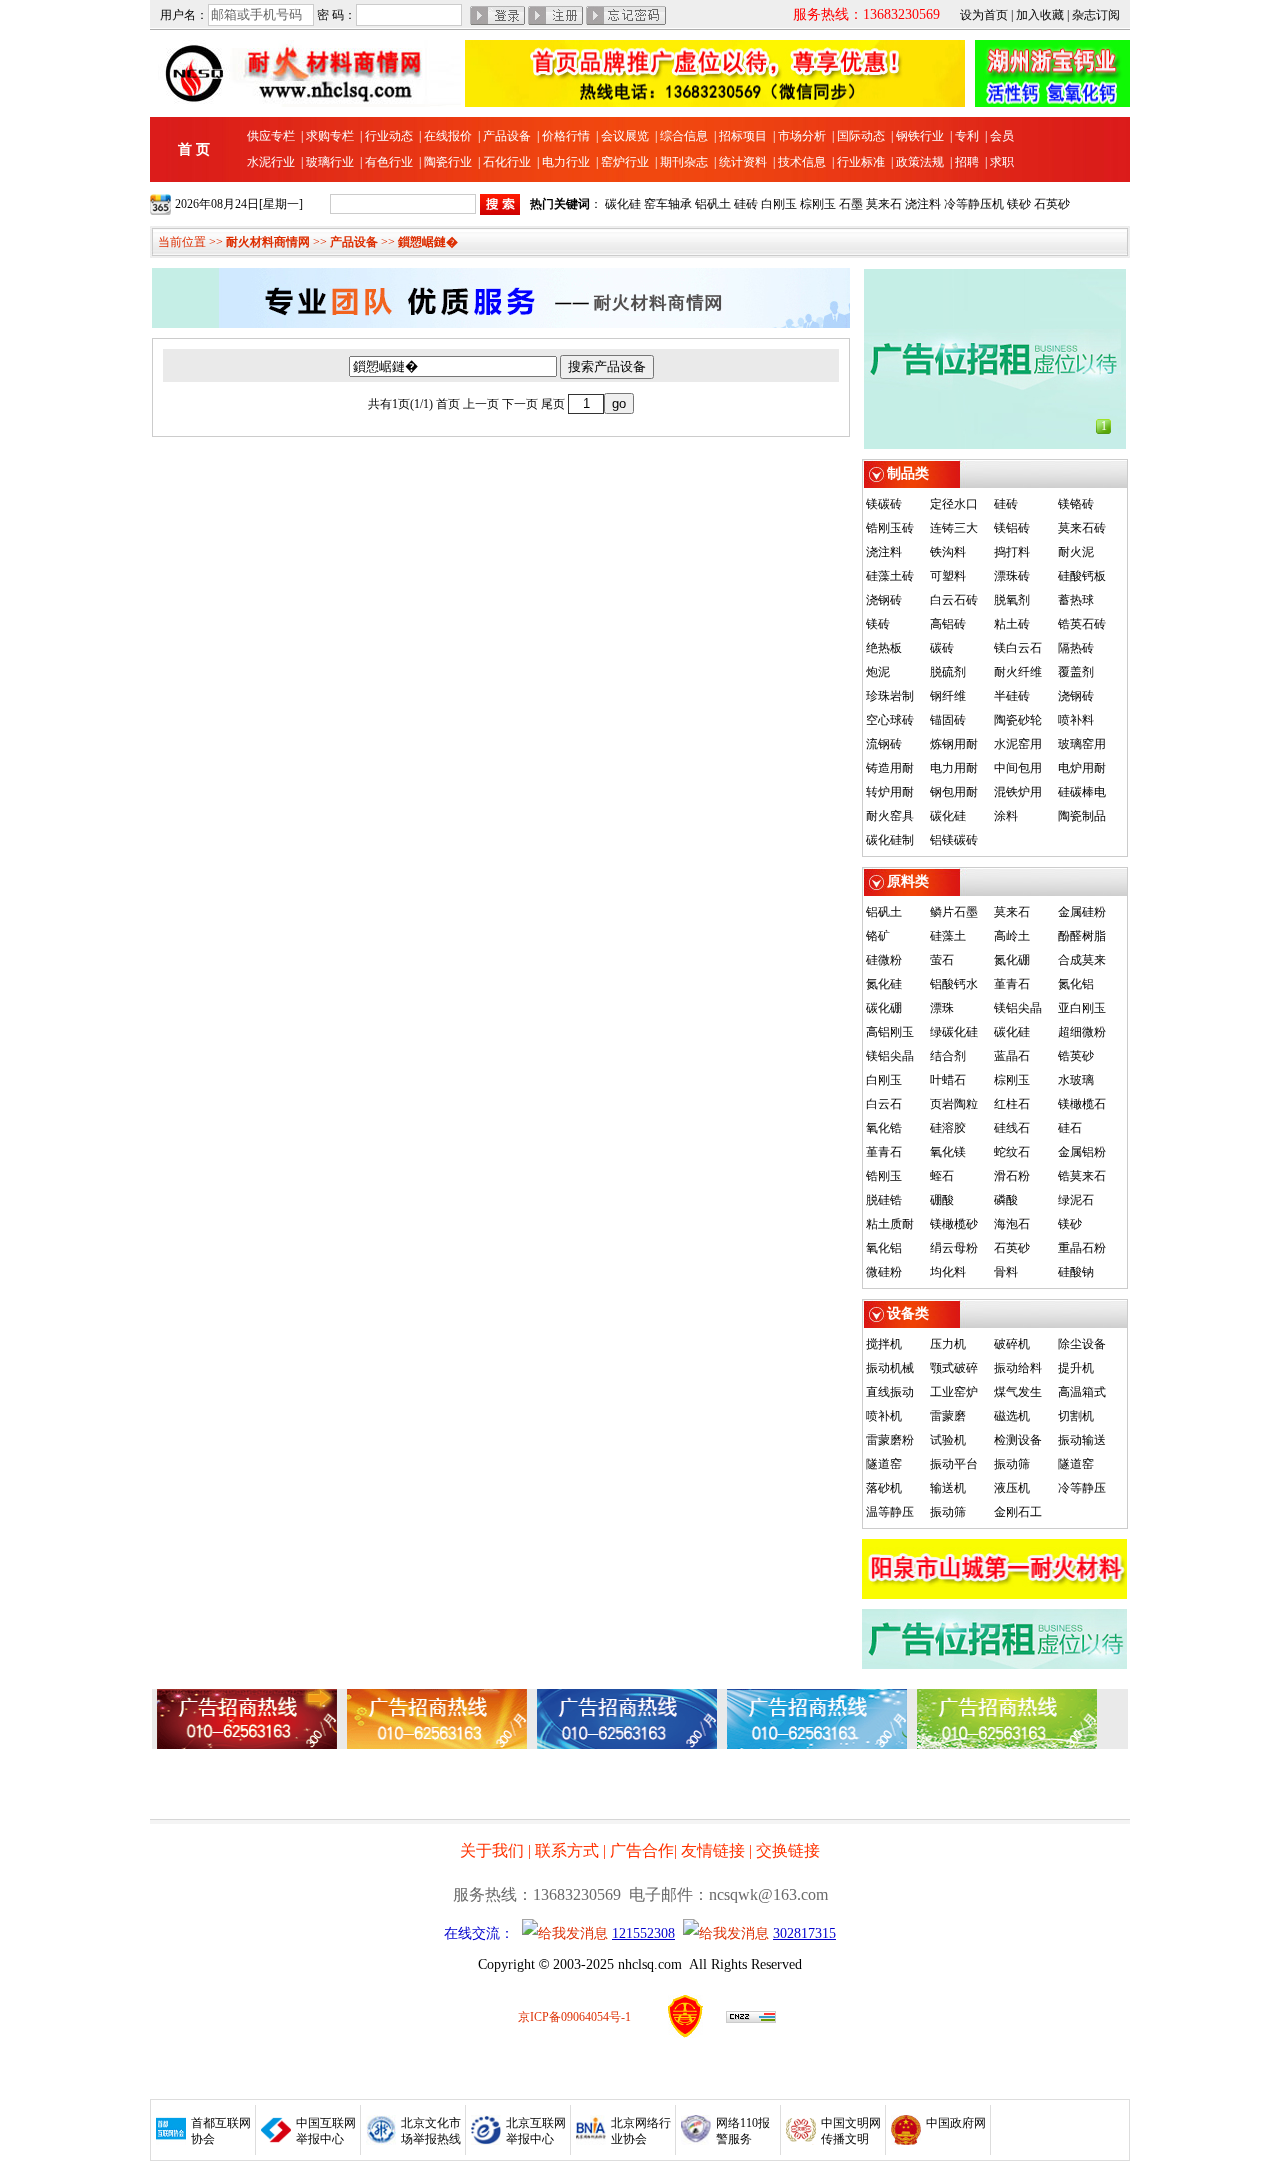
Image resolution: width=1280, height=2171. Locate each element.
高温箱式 (1082, 1392)
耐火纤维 (1018, 672)
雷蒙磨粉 (890, 1440)
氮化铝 (1076, 984)
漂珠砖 (1012, 576)
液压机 (1012, 1488)
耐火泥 (1076, 552)
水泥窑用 (1018, 744)
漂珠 (942, 1008)
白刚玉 (779, 204)
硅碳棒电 (1082, 792)
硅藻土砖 (890, 576)
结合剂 (948, 1056)
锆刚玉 (884, 1176)
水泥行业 (271, 162)
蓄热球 (1076, 600)
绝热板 (884, 648)
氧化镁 (948, 1152)
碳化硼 (884, 1008)
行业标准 (861, 162)
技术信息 (802, 162)
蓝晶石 (1012, 1056)
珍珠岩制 (890, 696)
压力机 (948, 1344)
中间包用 (1018, 768)
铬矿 (878, 936)
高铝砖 (948, 624)
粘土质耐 (890, 1224)
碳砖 (942, 648)
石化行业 (507, 162)
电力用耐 (954, 768)
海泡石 (1012, 1224)
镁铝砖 (1012, 528)
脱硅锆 (884, 1200)
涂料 (1006, 816)
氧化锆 (884, 1128)
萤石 (942, 960)
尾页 (553, 404)
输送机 (948, 1488)
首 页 (194, 149)
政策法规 (920, 162)
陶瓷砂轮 (1018, 720)
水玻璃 (1076, 1080)
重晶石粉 (1082, 1248)
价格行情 (566, 136)
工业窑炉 (954, 1392)
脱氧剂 (1012, 600)
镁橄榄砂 (954, 1224)
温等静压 (890, 1512)
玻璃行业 (330, 162)
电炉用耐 (1082, 768)
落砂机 (884, 1488)
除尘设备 (1082, 1344)
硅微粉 (884, 960)
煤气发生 (1018, 1392)
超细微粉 (1082, 1032)
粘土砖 (1012, 624)
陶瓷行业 (448, 162)
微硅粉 (884, 1272)
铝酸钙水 (954, 984)
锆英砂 (1076, 1056)
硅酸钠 (1076, 1272)
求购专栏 (330, 136)
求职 (1002, 162)
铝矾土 (713, 204)
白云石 (884, 1104)
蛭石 (942, 1176)
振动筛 (1012, 1464)
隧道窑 (884, 1464)
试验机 (948, 1440)
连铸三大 (954, 528)
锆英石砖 (1082, 624)
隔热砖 (1076, 648)
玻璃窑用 (1082, 744)
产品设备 (507, 136)
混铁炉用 (1018, 792)
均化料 (948, 1272)
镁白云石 (1018, 648)
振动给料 (1018, 1368)
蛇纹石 (1012, 1152)
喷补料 (1076, 720)
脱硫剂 (948, 672)
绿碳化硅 (954, 1032)
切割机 (1076, 1416)
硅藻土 (948, 936)
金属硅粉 (1082, 912)
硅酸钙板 (1082, 576)
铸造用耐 (890, 768)
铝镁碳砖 (954, 840)
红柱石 (1012, 1104)
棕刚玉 (818, 204)
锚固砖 (948, 720)
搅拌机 (884, 1344)
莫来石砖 (1082, 528)
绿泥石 (1076, 1200)
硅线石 (1012, 1128)
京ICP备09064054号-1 (574, 2017)
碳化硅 (623, 204)
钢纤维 (948, 696)
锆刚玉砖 (890, 528)
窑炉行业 (625, 162)
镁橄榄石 (1082, 1104)
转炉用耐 (890, 792)
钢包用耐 (954, 792)
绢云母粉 (954, 1248)
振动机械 (890, 1368)
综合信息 (684, 136)
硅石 (1070, 1128)
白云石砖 (954, 600)
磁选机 (1012, 1416)
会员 (1002, 136)
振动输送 (1082, 1440)
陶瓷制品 (1082, 816)
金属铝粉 (1082, 1152)
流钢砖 (884, 744)
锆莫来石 (1082, 1176)
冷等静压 (1082, 1488)
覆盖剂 (1076, 672)
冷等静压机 (974, 204)
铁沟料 (948, 552)
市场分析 (802, 136)
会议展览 (625, 136)
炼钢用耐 (954, 744)
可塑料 (948, 576)
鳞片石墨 (954, 912)
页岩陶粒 (954, 1104)
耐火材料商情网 (268, 242)
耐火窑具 (890, 816)
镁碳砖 (884, 504)
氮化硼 (1012, 960)
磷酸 (1006, 1200)
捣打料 (1012, 552)
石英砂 (1052, 204)
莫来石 (884, 204)
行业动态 (389, 136)
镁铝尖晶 (1018, 1008)
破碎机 (1012, 1344)
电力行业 (566, 162)
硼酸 (942, 1200)
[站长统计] (751, 2019)
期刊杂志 (684, 162)
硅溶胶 (948, 1128)
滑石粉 (1012, 1176)
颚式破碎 (954, 1368)
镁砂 (1019, 204)
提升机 (1076, 1368)
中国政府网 (956, 2123)
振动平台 (954, 1464)
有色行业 (389, 162)
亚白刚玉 (1082, 1008)
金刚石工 (1018, 1512)
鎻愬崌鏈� (428, 242)
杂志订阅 (1096, 15)
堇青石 (1012, 984)
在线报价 (448, 136)
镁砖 (878, 624)
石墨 (851, 204)
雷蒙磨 (948, 1416)
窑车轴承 (668, 204)
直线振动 (890, 1392)
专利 (967, 136)
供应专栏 (271, 136)
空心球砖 (890, 720)
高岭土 (1012, 936)
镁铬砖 (1076, 504)
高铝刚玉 (890, 1032)
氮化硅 (884, 984)
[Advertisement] (310, 1784)
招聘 (967, 162)
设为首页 (984, 15)
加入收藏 (1040, 15)
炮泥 (878, 672)
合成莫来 (1082, 960)
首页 (448, 404)
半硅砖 (1012, 696)
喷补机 (884, 1416)
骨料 (1006, 1272)
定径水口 (954, 504)
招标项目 (743, 136)
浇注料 (923, 204)
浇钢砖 (884, 600)
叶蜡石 (948, 1080)
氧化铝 (884, 1248)
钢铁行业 (920, 136)
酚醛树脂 (1082, 936)
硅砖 (746, 204)
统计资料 (743, 162)
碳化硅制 (890, 840)
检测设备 (1018, 1440)
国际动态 (861, 136)
